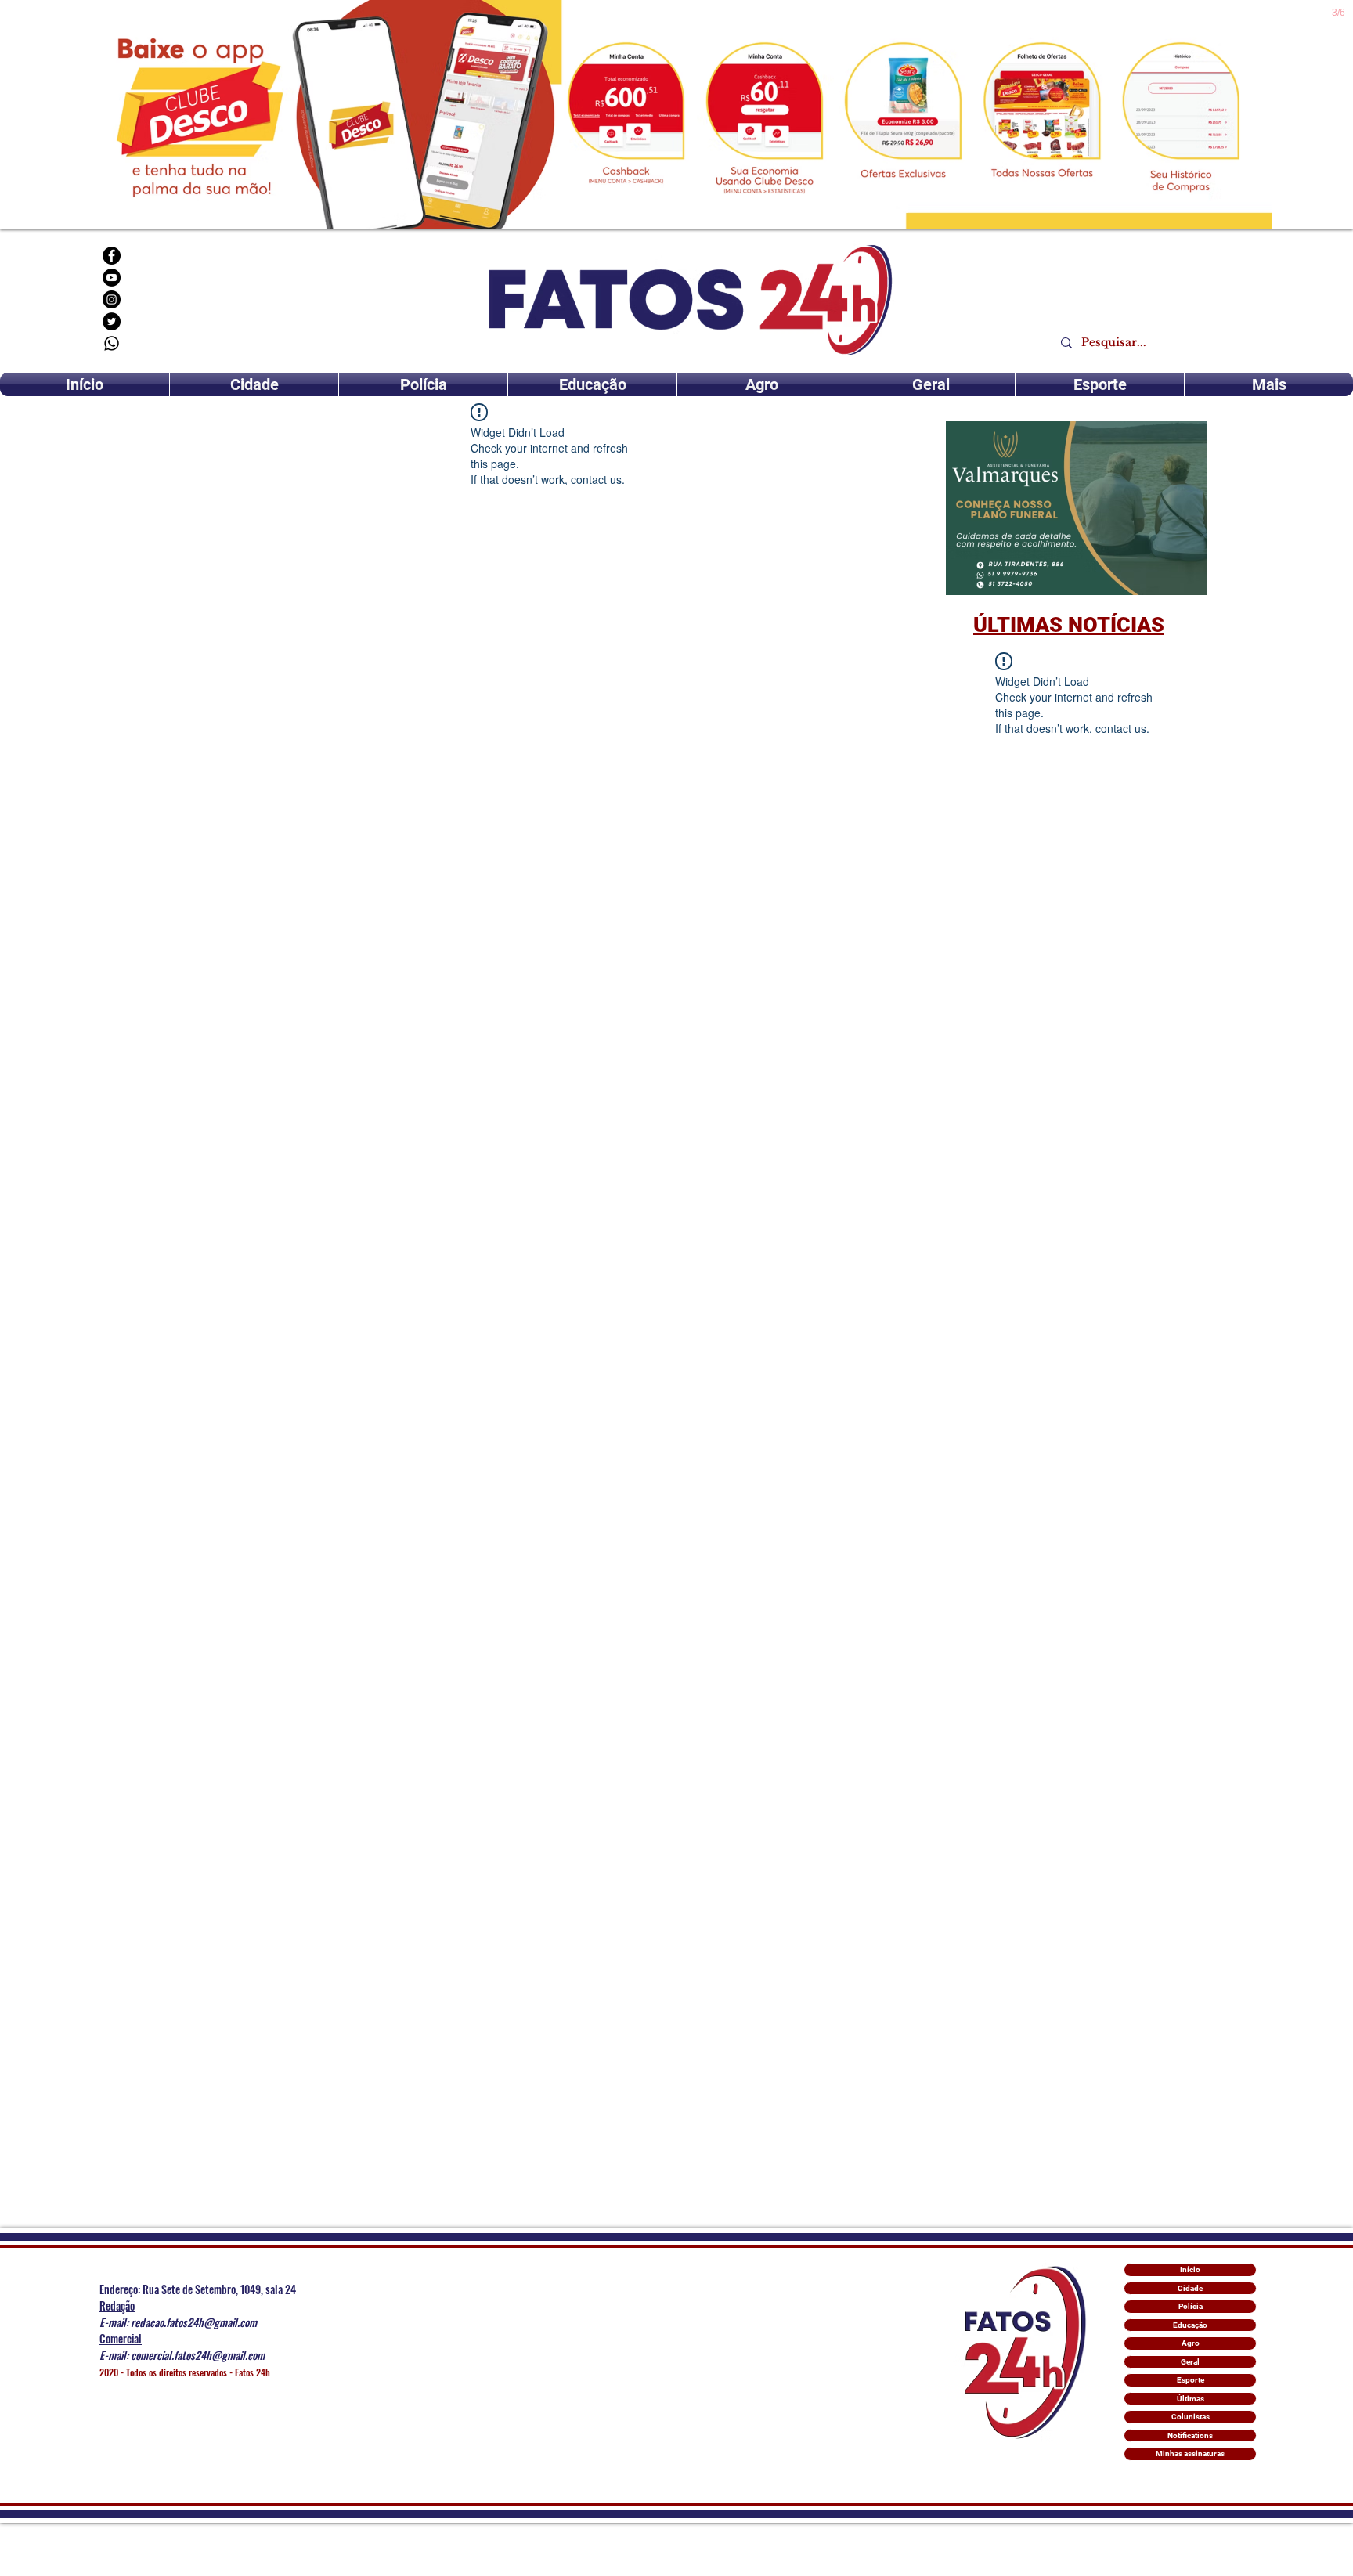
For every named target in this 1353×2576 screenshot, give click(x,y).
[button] (1076, 508)
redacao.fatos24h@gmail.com (194, 2322)
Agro (1191, 2343)
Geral (1190, 2362)
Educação (1190, 2325)
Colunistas (1191, 2417)
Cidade (1190, 2288)
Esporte (1191, 2380)
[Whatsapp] (112, 343)
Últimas (1191, 2399)
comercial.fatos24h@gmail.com (198, 2355)
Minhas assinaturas (1190, 2453)
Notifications (1190, 2435)
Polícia (1191, 2306)
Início (1190, 2269)
